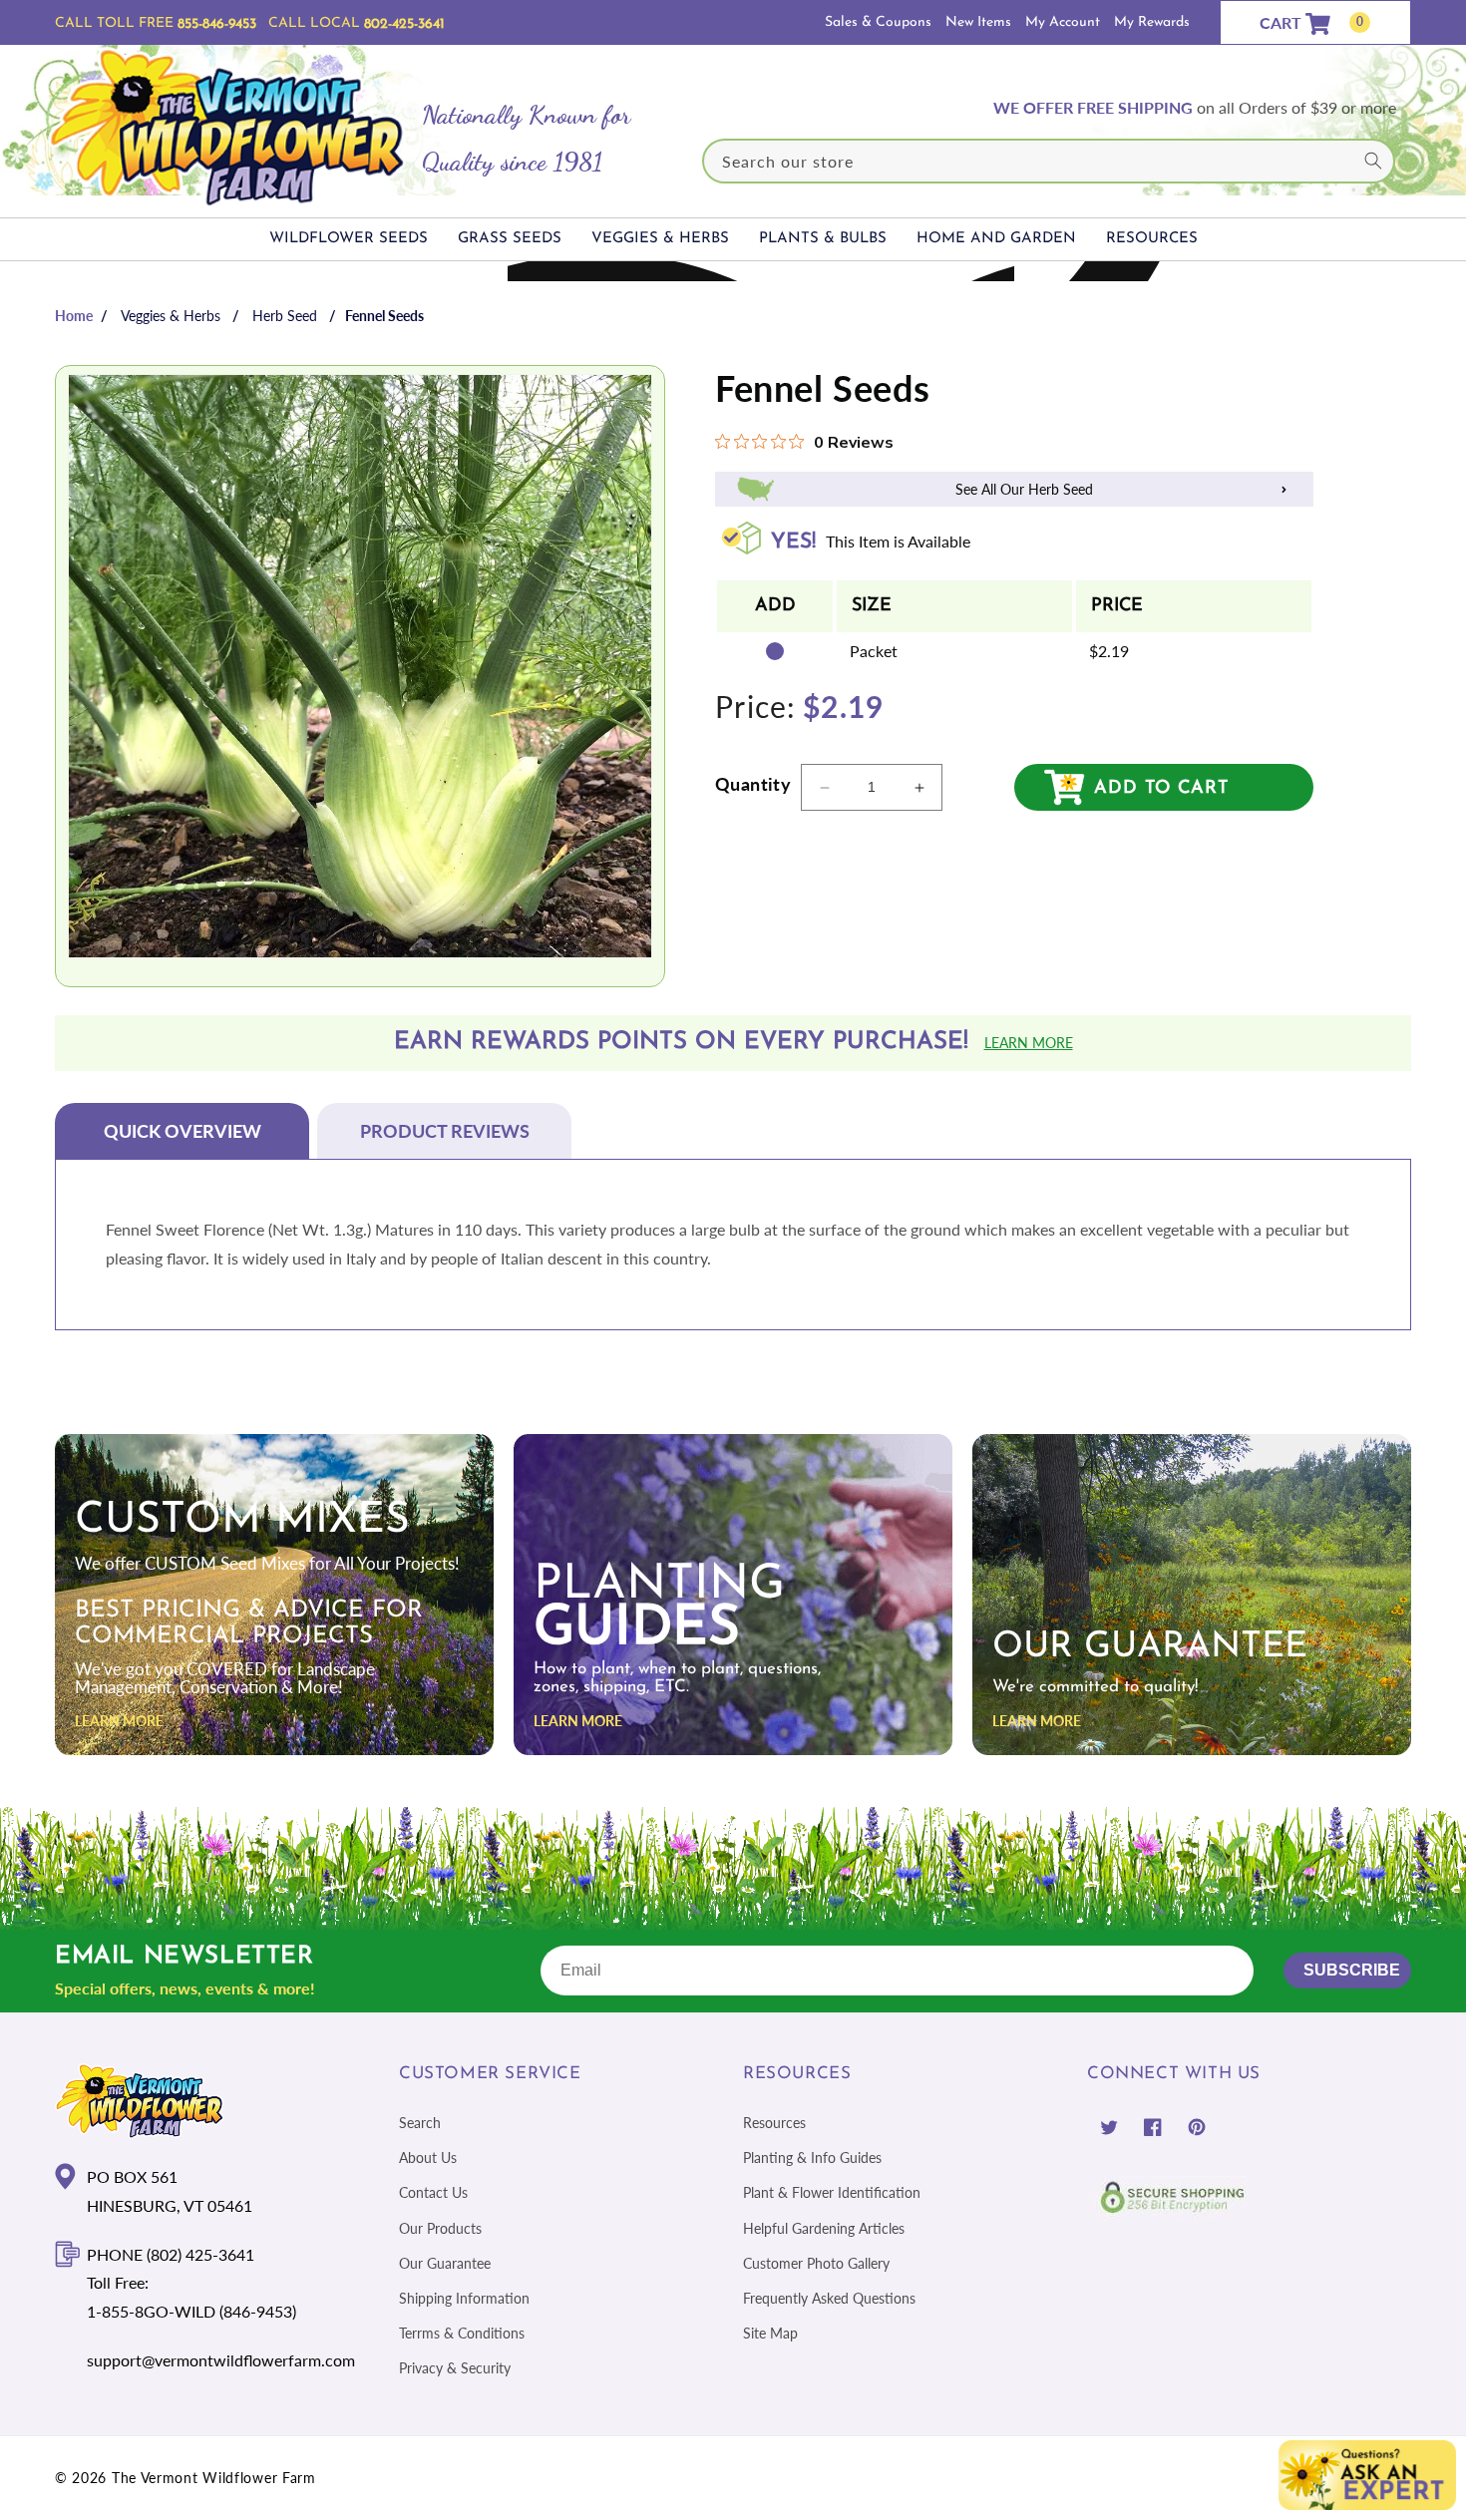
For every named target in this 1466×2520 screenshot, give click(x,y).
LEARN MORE (119, 1721)
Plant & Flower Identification (832, 2192)
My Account (1063, 22)
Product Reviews (445, 1131)
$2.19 (1109, 652)
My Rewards (1152, 22)
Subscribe (1352, 1970)
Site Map (770, 2333)
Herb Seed (285, 316)
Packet (874, 652)
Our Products (440, 2227)
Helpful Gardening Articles (824, 2227)
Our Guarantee (445, 2262)
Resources (774, 2123)
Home (74, 316)
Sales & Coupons (878, 22)
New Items (978, 22)
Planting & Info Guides (812, 2158)
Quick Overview (183, 1131)
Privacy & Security (455, 2368)
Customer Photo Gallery (816, 2262)
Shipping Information (464, 2298)
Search (420, 2123)
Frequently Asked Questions (829, 2298)
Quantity (753, 784)
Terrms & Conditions (462, 2333)
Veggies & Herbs (171, 316)
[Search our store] (1373, 161)
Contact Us (433, 2192)
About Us (428, 2158)
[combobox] (1049, 161)
